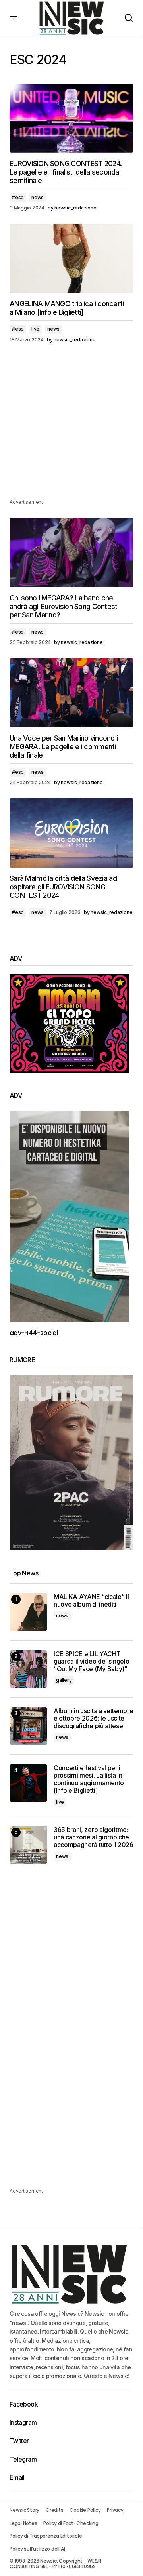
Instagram (23, 2422)
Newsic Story (24, 2510)
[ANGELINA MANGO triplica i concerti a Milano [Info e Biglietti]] (71, 259)
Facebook (24, 2404)
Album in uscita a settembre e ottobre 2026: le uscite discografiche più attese (93, 1718)
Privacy (115, 2510)
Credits (54, 2510)
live (35, 329)
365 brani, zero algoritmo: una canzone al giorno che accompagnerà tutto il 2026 (94, 1837)
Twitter (19, 2441)
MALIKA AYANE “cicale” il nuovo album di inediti (91, 1601)
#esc (18, 197)
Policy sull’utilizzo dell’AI (37, 2549)
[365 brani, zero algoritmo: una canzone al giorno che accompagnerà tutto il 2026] (28, 1845)
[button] (14, 18)
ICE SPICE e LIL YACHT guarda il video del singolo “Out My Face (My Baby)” (91, 1661)
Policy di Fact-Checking (71, 2523)
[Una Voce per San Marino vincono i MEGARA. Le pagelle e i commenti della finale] (71, 693)
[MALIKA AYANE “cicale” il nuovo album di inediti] (28, 1612)
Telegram (23, 2459)
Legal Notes (23, 2523)
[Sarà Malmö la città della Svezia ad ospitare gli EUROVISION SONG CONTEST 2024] (71, 833)
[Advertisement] (71, 426)
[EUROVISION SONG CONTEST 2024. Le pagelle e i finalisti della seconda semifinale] (71, 118)
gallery (64, 1680)
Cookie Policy (85, 2510)
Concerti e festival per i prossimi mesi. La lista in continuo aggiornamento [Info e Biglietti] (89, 1779)
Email (17, 2477)
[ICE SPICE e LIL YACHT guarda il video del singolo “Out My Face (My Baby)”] (28, 1669)
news (38, 197)
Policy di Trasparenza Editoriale (46, 2536)
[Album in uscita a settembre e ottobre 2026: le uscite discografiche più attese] (28, 1726)
